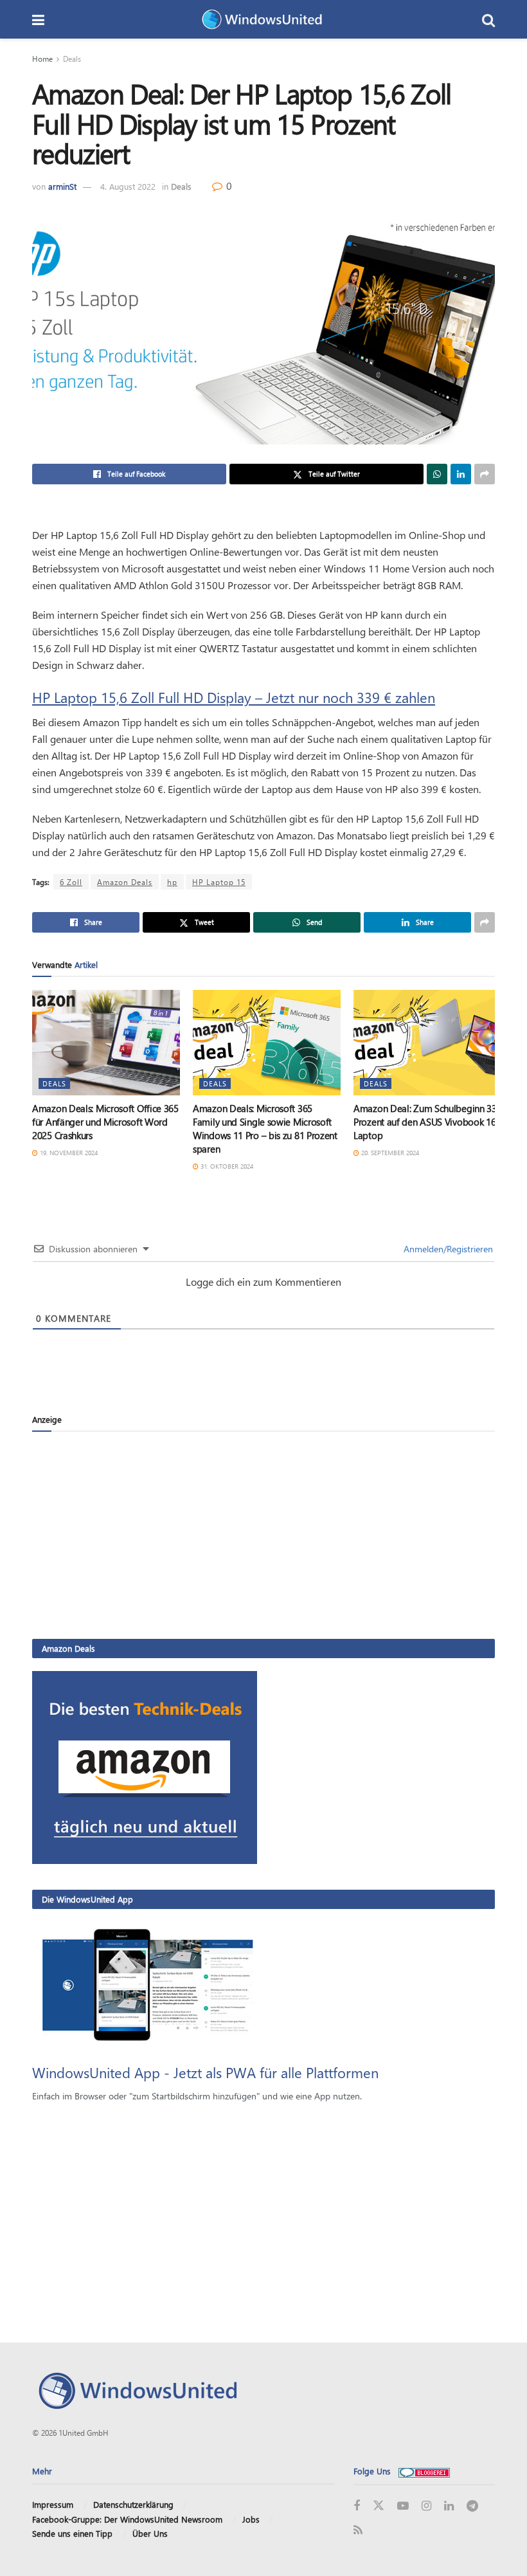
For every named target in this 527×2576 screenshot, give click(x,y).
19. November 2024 (68, 1153)
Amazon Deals (125, 882)
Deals (72, 59)
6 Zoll (71, 882)
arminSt (62, 186)
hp (172, 882)
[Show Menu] (38, 19)
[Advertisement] (263, 1535)
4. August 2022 (128, 186)
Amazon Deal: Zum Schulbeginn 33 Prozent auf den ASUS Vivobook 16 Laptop (425, 1122)
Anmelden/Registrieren (447, 1249)
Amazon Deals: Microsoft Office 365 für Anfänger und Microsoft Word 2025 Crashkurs (105, 1122)
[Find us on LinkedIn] (449, 2506)
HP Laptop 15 (219, 882)
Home (42, 59)
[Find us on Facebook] (357, 2506)
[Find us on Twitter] (379, 2506)
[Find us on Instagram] (426, 2506)
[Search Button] (488, 19)
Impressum (53, 2504)
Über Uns (150, 2533)
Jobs (251, 2519)
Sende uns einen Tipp (72, 2533)
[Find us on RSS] (358, 2531)
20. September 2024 (389, 1153)
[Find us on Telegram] (472, 2506)
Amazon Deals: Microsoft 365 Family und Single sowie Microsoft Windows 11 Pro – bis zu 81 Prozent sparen (265, 1128)
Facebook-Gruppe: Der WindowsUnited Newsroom (127, 2519)
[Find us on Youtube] (403, 2506)
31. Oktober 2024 (226, 1166)
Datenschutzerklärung (133, 2504)
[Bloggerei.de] (424, 2471)
